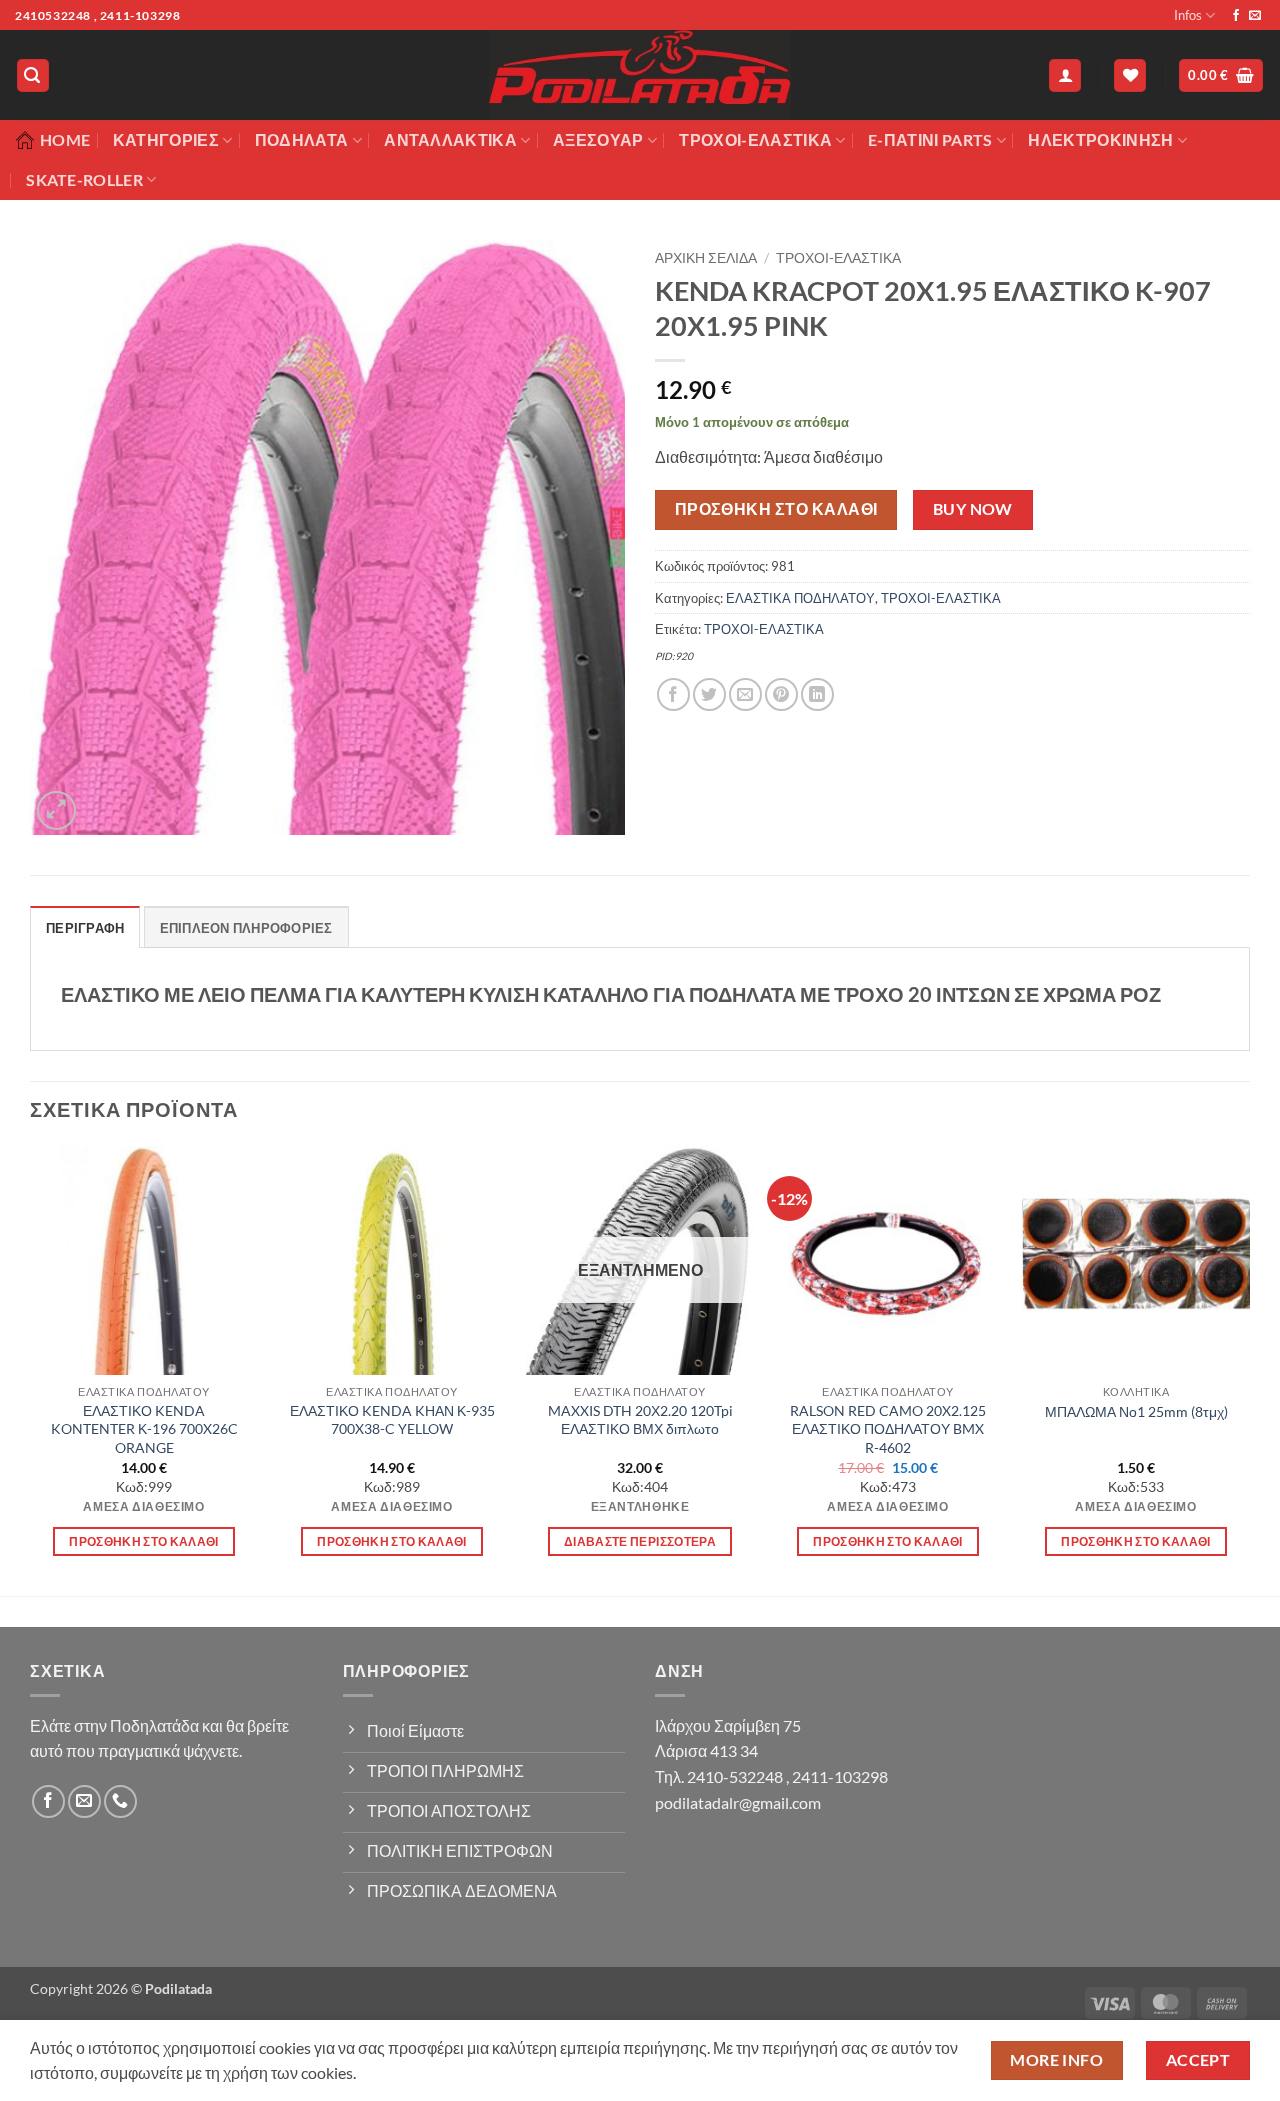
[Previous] (31, 1368)
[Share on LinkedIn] (817, 694)
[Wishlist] (1130, 75)
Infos (1188, 15)
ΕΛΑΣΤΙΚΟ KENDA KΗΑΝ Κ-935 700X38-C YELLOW (392, 1420)
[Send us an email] (1255, 16)
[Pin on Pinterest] (781, 694)
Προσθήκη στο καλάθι (776, 509)
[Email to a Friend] (745, 694)
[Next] (1249, 1368)
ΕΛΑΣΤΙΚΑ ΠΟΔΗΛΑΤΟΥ (800, 598)
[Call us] (120, 1801)
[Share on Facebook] (673, 694)
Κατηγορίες (166, 139)
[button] (33, 75)
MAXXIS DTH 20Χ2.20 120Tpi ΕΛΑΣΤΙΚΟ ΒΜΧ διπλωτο (640, 1420)
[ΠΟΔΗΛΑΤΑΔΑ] (640, 75)
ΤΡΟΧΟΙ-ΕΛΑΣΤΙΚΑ (755, 139)
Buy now (973, 509)
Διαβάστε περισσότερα (640, 1541)
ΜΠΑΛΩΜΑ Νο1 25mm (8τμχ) (1136, 1411)
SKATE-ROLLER (84, 179)
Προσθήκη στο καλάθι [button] (144, 1541)
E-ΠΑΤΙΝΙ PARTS (930, 139)
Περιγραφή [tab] (85, 928)
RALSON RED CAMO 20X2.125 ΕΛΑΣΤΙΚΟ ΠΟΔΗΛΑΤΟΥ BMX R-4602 (888, 1429)
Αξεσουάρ (598, 139)
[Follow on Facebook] (1236, 16)
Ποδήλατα (302, 139)
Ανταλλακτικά (450, 139)
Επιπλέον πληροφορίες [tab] (246, 928)
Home (65, 139)
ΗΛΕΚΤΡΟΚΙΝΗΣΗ (1100, 139)
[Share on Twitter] (709, 694)
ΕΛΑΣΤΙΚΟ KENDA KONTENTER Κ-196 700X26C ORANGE (144, 1429)
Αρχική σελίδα (706, 258)
